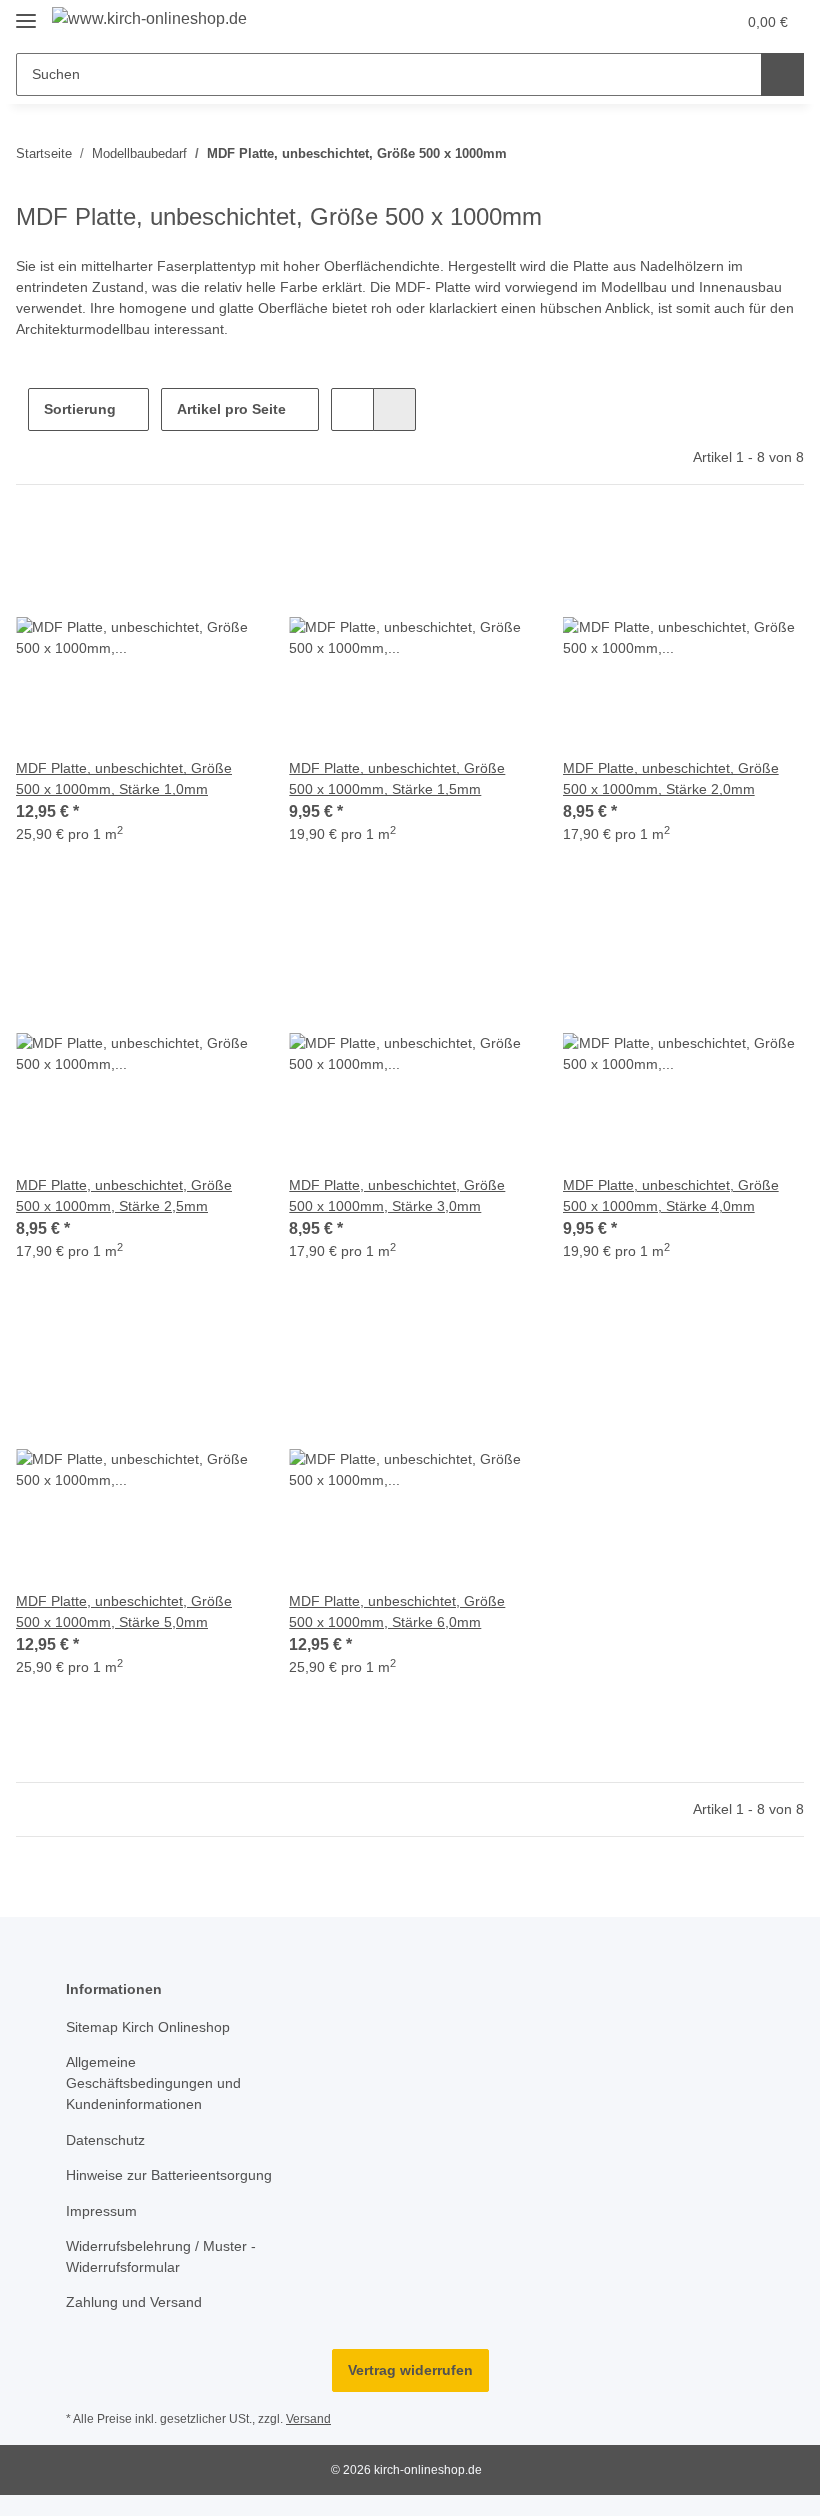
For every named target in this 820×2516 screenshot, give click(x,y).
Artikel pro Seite (231, 409)
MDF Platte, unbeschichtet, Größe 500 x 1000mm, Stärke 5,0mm (124, 1611)
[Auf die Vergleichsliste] (171, 551)
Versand (308, 2419)
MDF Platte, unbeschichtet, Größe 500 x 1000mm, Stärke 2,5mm (124, 1195)
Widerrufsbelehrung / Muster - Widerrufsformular (161, 2256)
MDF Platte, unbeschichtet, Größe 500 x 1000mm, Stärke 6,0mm (397, 1611)
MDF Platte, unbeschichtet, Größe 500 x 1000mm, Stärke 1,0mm (124, 778)
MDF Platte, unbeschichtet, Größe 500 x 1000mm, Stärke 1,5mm (397, 778)
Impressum (101, 2211)
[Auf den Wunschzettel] (223, 551)
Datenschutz (105, 2140)
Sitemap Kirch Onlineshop (148, 2027)
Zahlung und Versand (134, 2302)
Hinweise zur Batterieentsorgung (169, 2175)
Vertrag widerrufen (410, 2370)
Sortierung (80, 409)
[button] (641, 22)
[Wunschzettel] (681, 22)
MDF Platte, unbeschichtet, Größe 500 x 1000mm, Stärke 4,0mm (671, 1195)
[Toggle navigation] (26, 12)
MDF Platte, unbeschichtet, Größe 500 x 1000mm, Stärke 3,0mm (397, 1195)
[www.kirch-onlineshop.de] (149, 19)
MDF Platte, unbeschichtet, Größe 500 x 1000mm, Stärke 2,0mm (671, 778)
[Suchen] (782, 74)
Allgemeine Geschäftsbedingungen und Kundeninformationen (153, 2083)
